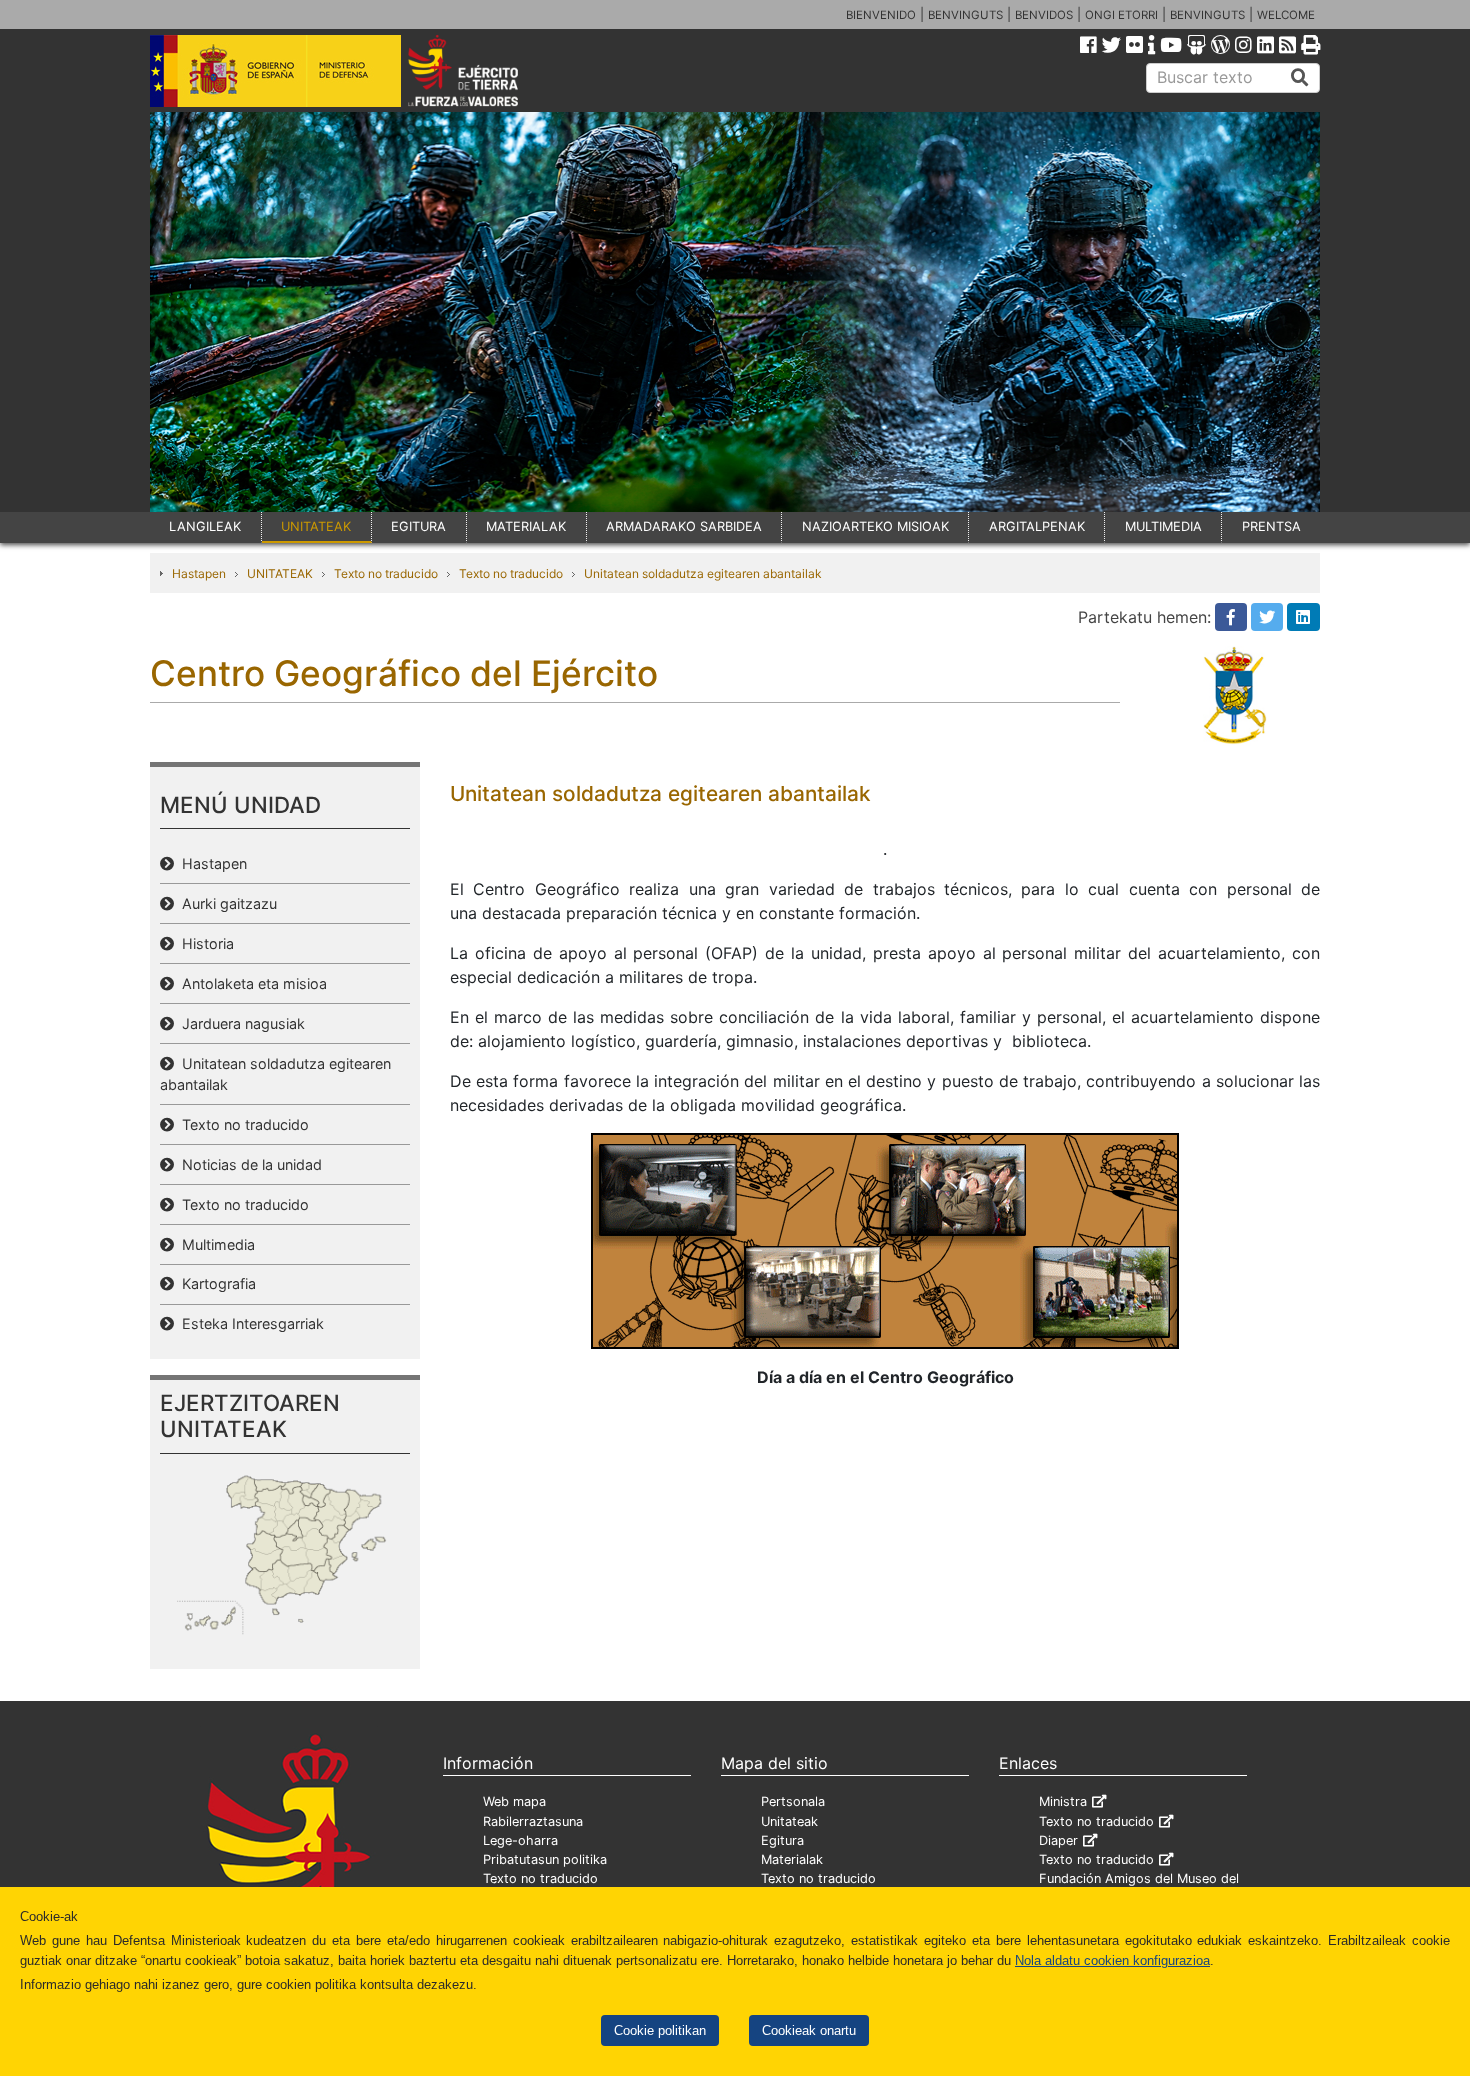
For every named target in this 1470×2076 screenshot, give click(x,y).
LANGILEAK (205, 526)
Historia (204, 943)
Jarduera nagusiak (239, 1023)
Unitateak (789, 1821)
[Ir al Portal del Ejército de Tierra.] (486, 69)
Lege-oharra (520, 1840)
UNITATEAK (316, 526)
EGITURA (418, 526)
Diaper (1058, 1840)
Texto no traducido (386, 573)
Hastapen (199, 573)
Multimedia (214, 1244)
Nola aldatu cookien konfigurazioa (1112, 1960)
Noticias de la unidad (248, 1164)
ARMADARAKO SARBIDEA (684, 526)
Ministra (1063, 1801)
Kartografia (215, 1283)
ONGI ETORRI (1121, 15)
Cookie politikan (660, 2030)
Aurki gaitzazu (225, 903)
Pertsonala (793, 1801)
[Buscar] (1300, 78)
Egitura (782, 1840)
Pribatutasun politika (545, 1859)
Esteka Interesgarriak (249, 1323)
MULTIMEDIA (1163, 526)
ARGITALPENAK (1037, 526)
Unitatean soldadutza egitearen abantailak (703, 573)
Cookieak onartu (809, 2030)
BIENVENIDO (881, 15)
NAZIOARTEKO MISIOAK (875, 526)
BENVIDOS (1044, 15)
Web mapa (514, 1801)
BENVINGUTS (965, 15)
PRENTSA (1271, 526)
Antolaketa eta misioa (250, 983)
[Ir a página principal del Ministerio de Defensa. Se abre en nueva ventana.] (275, 69)
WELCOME (1286, 15)
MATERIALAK (526, 526)
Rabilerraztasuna (533, 1821)
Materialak (792, 1859)
